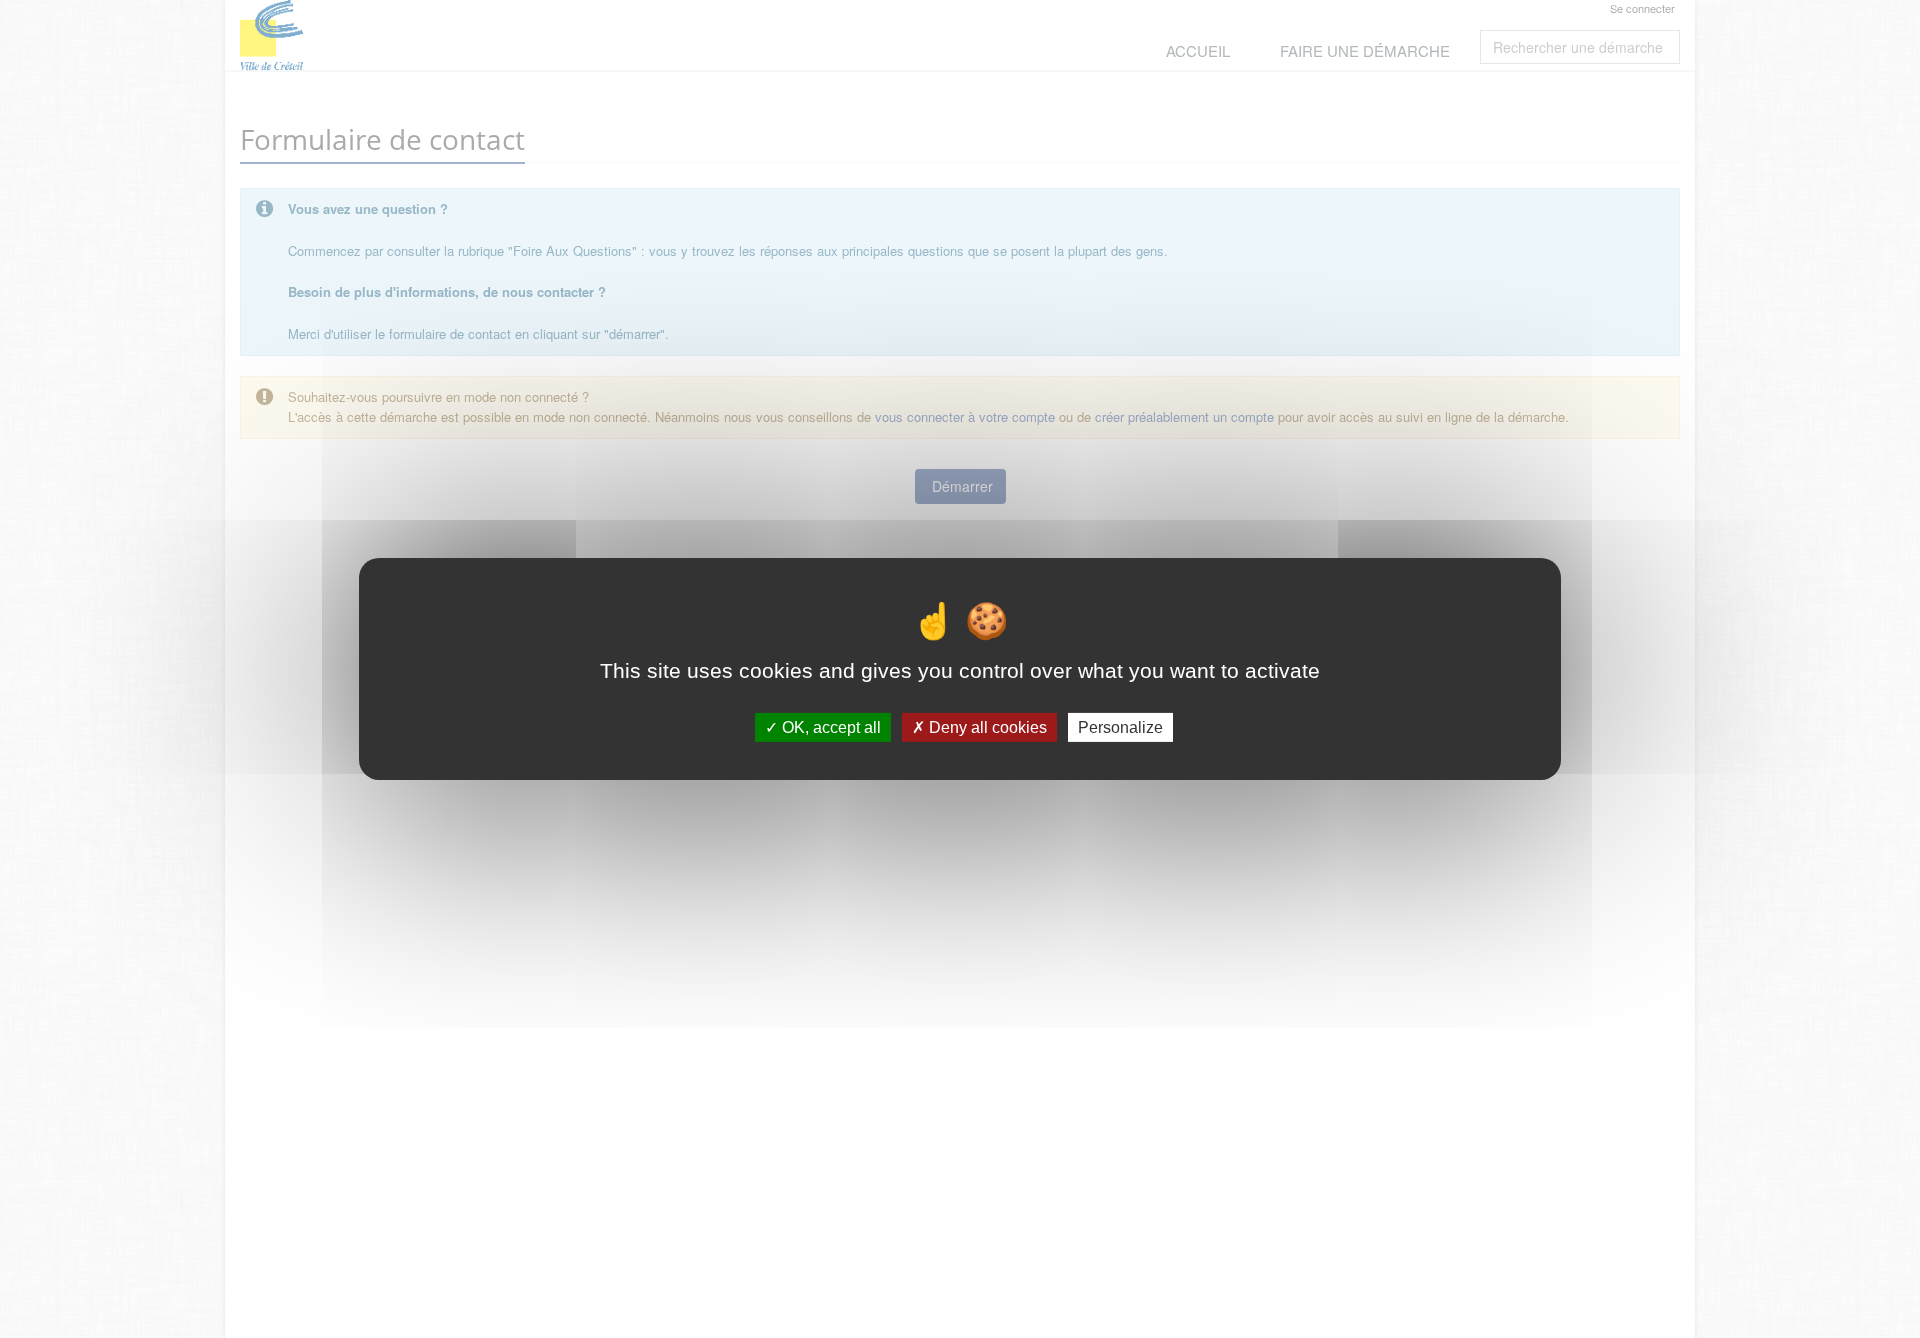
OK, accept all (829, 727)
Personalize (1120, 727)
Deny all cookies (986, 727)
